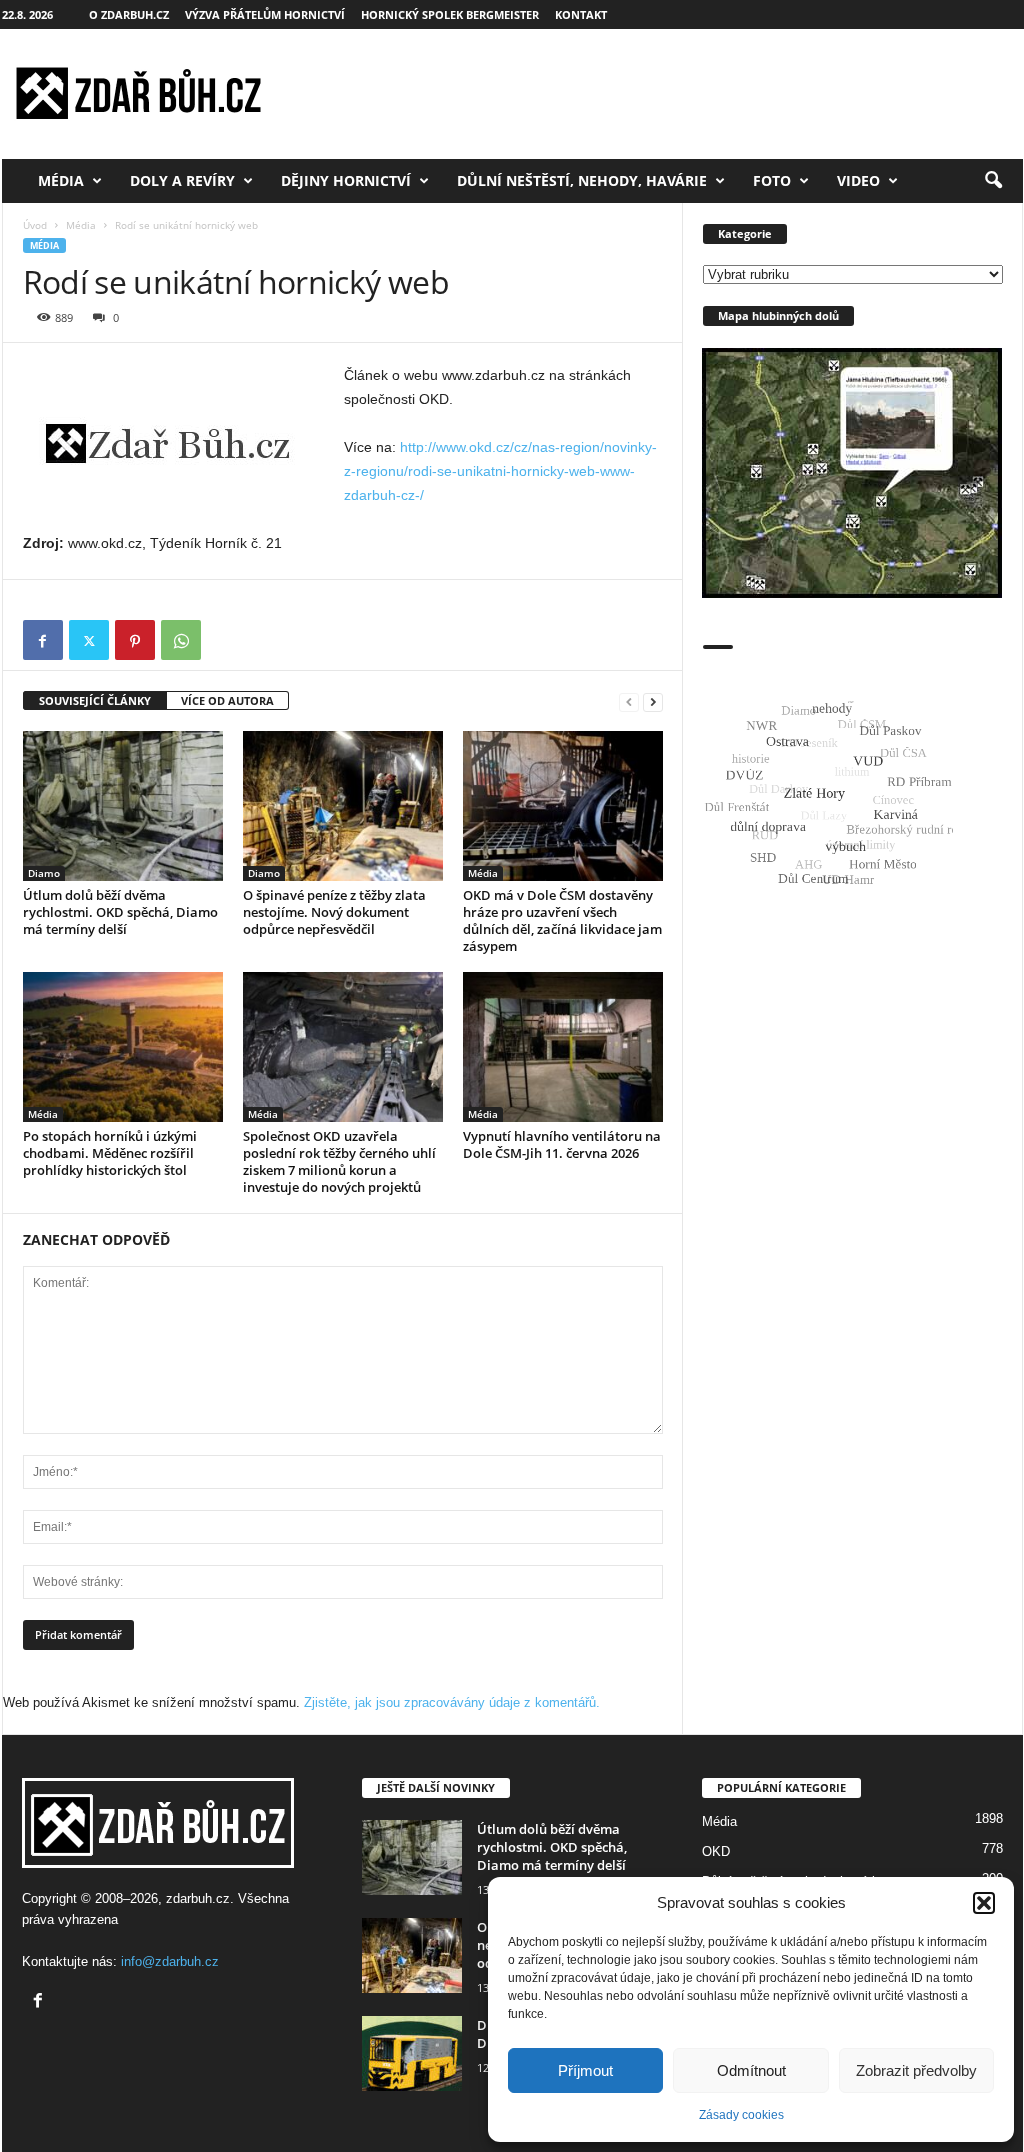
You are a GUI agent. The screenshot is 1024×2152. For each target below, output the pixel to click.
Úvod (35, 225)
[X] (89, 640)
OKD (716, 1851)
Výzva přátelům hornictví (265, 14)
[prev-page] (629, 701)
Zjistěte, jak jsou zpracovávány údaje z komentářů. (452, 1702)
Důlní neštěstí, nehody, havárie (582, 180)
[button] (984, 1903)
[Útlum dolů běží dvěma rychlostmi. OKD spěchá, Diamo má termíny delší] (123, 806)
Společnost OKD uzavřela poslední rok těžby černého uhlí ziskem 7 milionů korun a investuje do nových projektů (339, 1161)
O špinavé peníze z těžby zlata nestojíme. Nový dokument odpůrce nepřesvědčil (334, 912)
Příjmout (585, 2070)
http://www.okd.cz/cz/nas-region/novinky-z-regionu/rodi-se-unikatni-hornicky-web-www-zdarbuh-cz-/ (500, 471)
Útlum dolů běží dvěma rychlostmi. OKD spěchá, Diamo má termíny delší (120, 912)
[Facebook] (43, 640)
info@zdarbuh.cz (170, 1961)
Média (61, 180)
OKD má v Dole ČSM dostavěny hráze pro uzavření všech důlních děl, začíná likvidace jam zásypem (562, 920)
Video (858, 180)
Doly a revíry (182, 180)
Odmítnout (751, 2070)
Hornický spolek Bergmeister (450, 14)
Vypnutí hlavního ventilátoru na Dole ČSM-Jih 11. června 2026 (562, 1144)
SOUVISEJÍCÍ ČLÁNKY (95, 700)
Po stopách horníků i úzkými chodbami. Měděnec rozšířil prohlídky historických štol (110, 1153)
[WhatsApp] (181, 640)
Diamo (44, 873)
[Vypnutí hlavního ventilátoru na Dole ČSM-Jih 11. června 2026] (563, 1047)
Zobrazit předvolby (916, 2070)
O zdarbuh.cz (129, 14)
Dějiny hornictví (346, 180)
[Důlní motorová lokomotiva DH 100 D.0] (412, 2053)
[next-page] (653, 701)
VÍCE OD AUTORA (227, 700)
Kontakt (581, 14)
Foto (772, 180)
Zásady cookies (741, 2115)
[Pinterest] (135, 640)
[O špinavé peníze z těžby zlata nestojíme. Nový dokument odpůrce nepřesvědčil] (343, 806)
